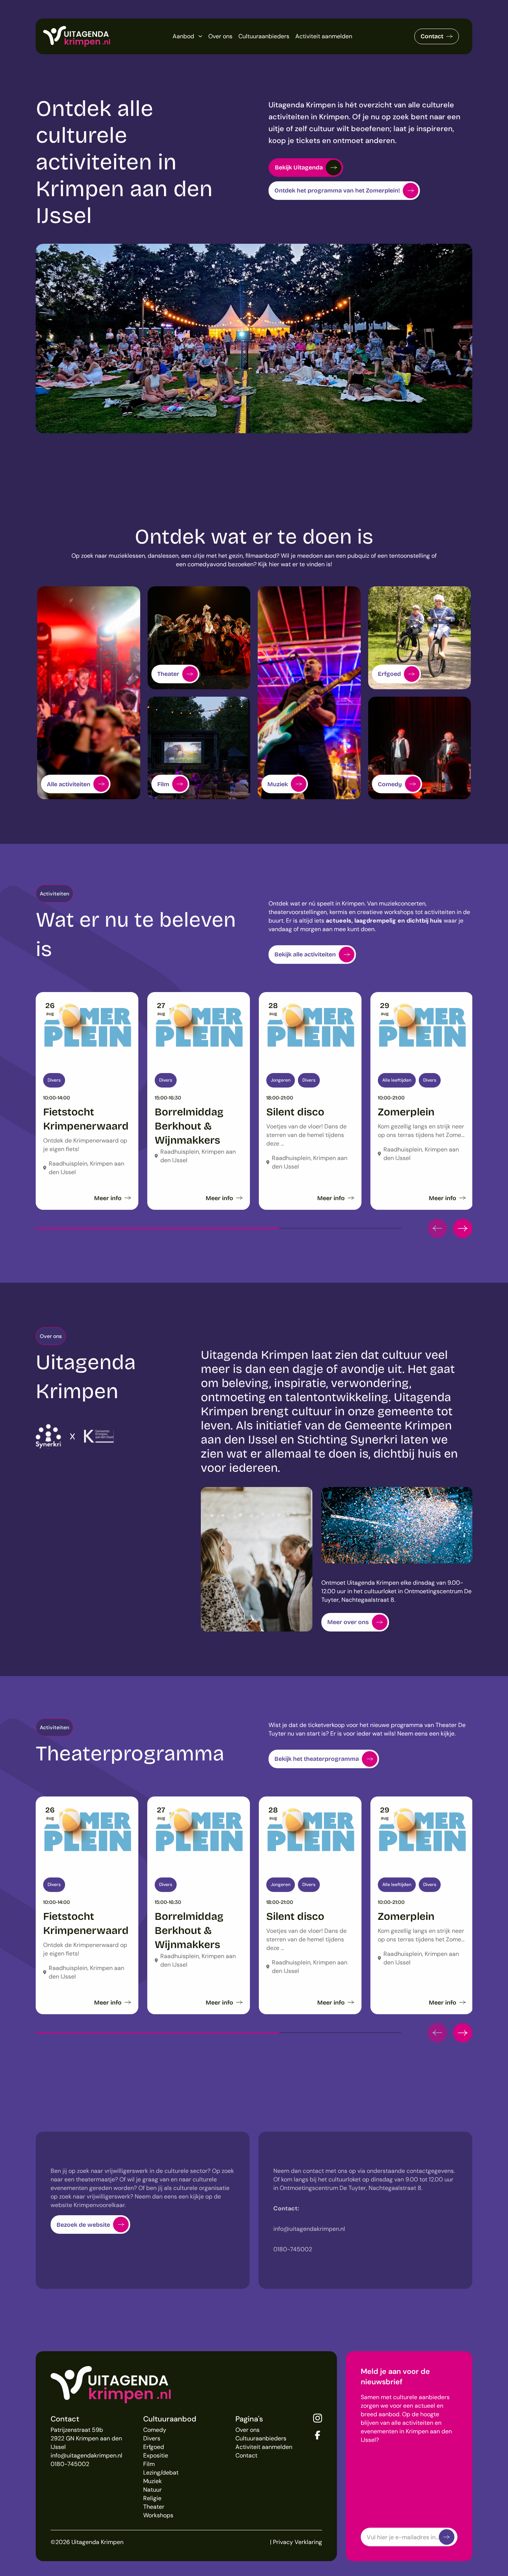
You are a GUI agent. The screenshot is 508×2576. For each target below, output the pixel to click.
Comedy (155, 2430)
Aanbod (183, 36)
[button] (437, 1228)
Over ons (220, 36)
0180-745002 (70, 2464)
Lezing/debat (161, 2473)
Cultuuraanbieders (264, 36)
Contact (432, 36)
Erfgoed (154, 2447)
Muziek (152, 2481)
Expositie (156, 2455)
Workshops (158, 2515)
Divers (152, 2438)
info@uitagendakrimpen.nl (86, 2455)
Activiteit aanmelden (324, 36)
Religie (152, 2498)
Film (149, 2464)
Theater (154, 2507)
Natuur (152, 2490)
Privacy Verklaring (298, 2542)
